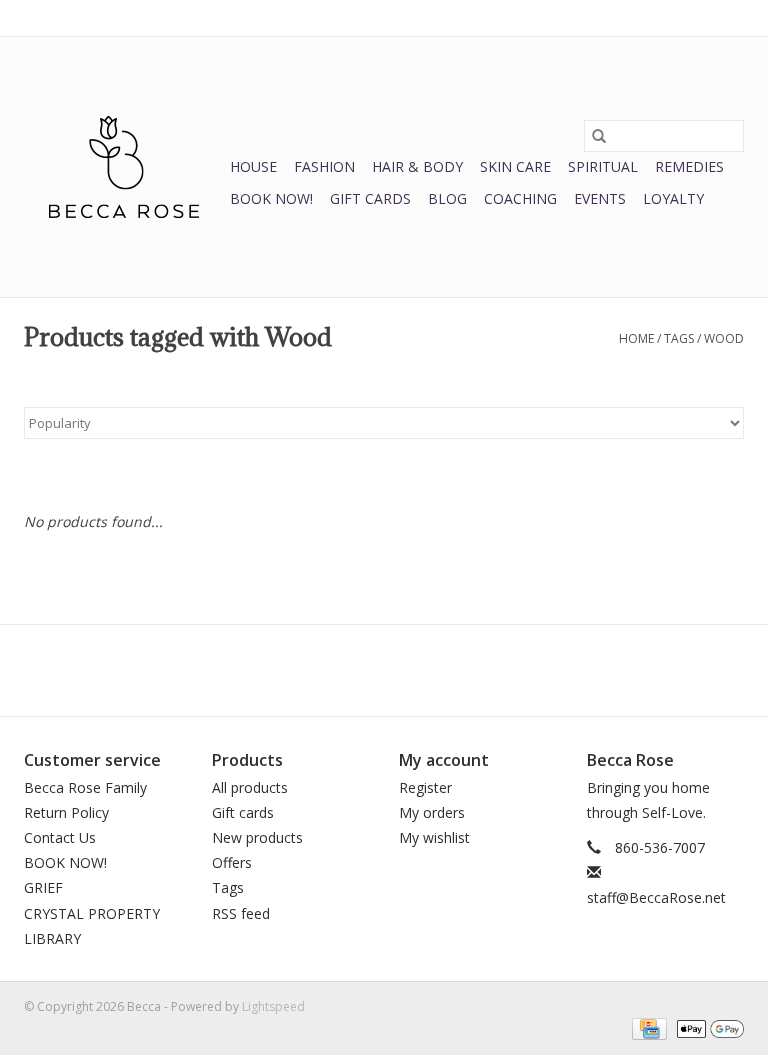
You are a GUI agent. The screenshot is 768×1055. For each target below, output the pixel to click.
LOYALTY (673, 198)
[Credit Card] (647, 1027)
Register (425, 787)
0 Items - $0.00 (535, 17)
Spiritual (603, 166)
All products (250, 787)
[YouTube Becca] (384, 670)
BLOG (447, 198)
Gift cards (370, 198)
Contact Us (60, 837)
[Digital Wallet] (707, 1027)
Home (636, 338)
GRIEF (43, 887)
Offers (232, 862)
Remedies (689, 166)
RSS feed (241, 913)
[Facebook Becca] (348, 670)
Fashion (324, 166)
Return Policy (66, 812)
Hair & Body (417, 166)
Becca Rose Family (85, 787)
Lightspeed (273, 1006)
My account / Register (682, 17)
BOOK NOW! (271, 198)
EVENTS (600, 198)
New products (257, 837)
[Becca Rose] (124, 167)
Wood (724, 338)
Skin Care (515, 166)
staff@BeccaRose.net (656, 897)
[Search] (599, 136)
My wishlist (434, 837)
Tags (679, 338)
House (253, 166)
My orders (432, 812)
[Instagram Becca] (420, 670)
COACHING (520, 198)
